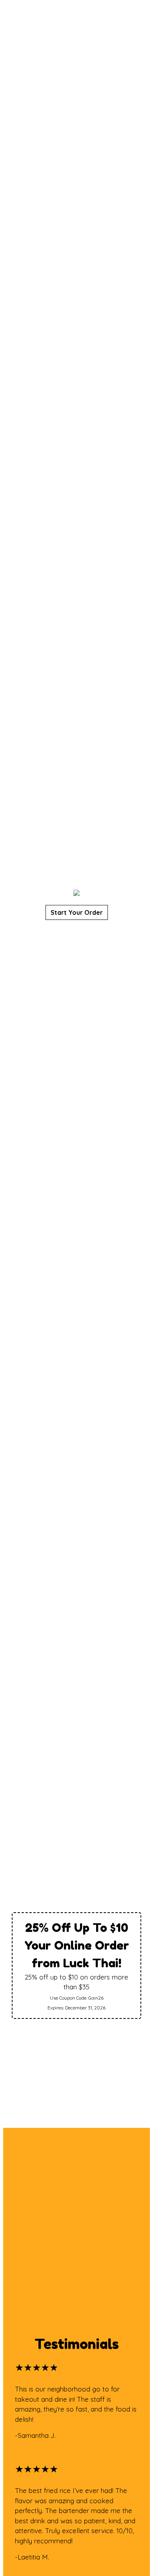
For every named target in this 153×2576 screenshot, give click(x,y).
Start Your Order (77, 912)
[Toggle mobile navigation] (141, 18)
